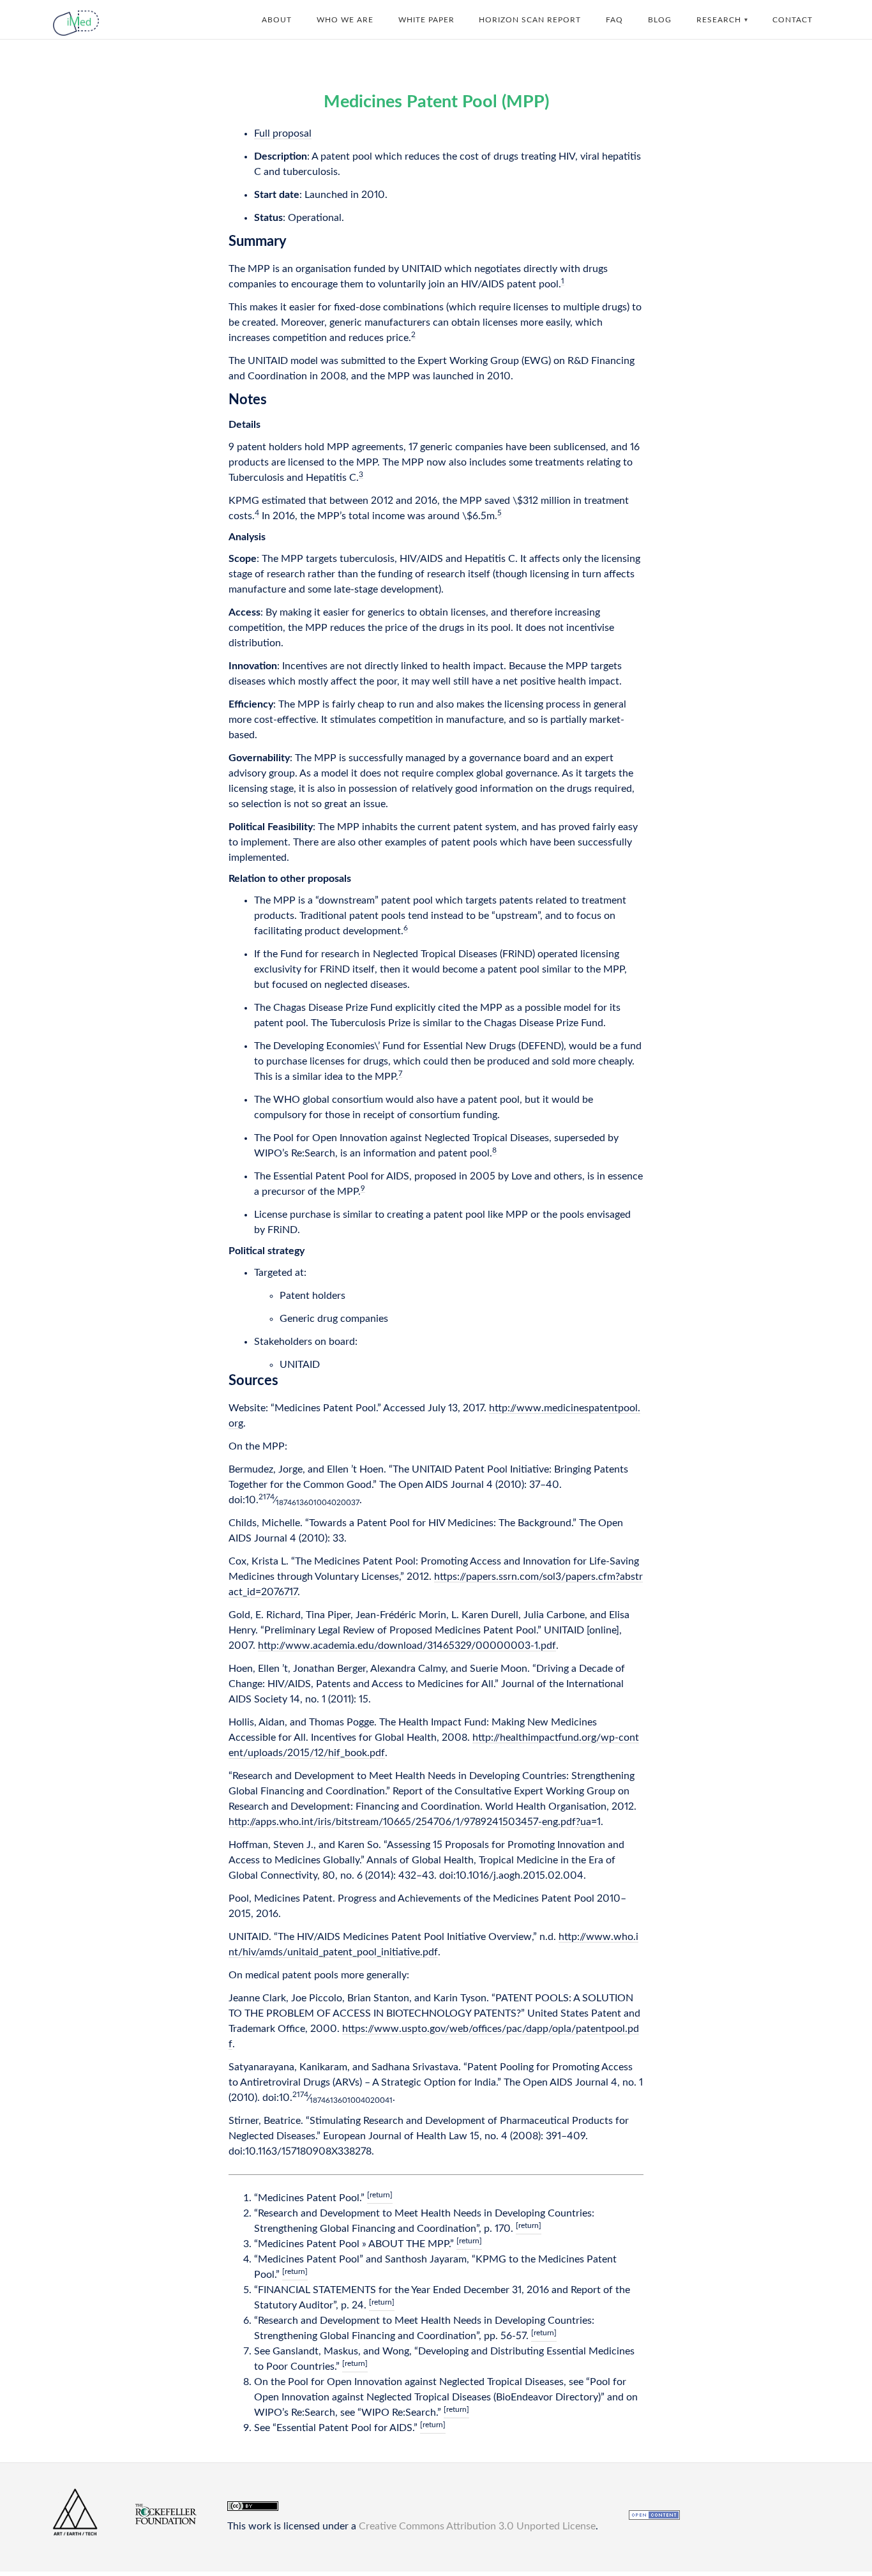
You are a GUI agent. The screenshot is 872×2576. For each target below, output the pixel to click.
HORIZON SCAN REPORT (530, 20)
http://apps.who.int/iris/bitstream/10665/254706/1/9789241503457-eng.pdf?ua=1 (415, 1822)
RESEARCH (719, 20)
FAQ (614, 20)
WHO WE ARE (345, 20)
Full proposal (283, 133)
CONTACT (793, 20)
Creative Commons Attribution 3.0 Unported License (477, 2526)
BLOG (660, 20)
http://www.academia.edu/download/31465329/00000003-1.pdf (407, 1646)
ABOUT (277, 20)
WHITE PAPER (426, 20)
